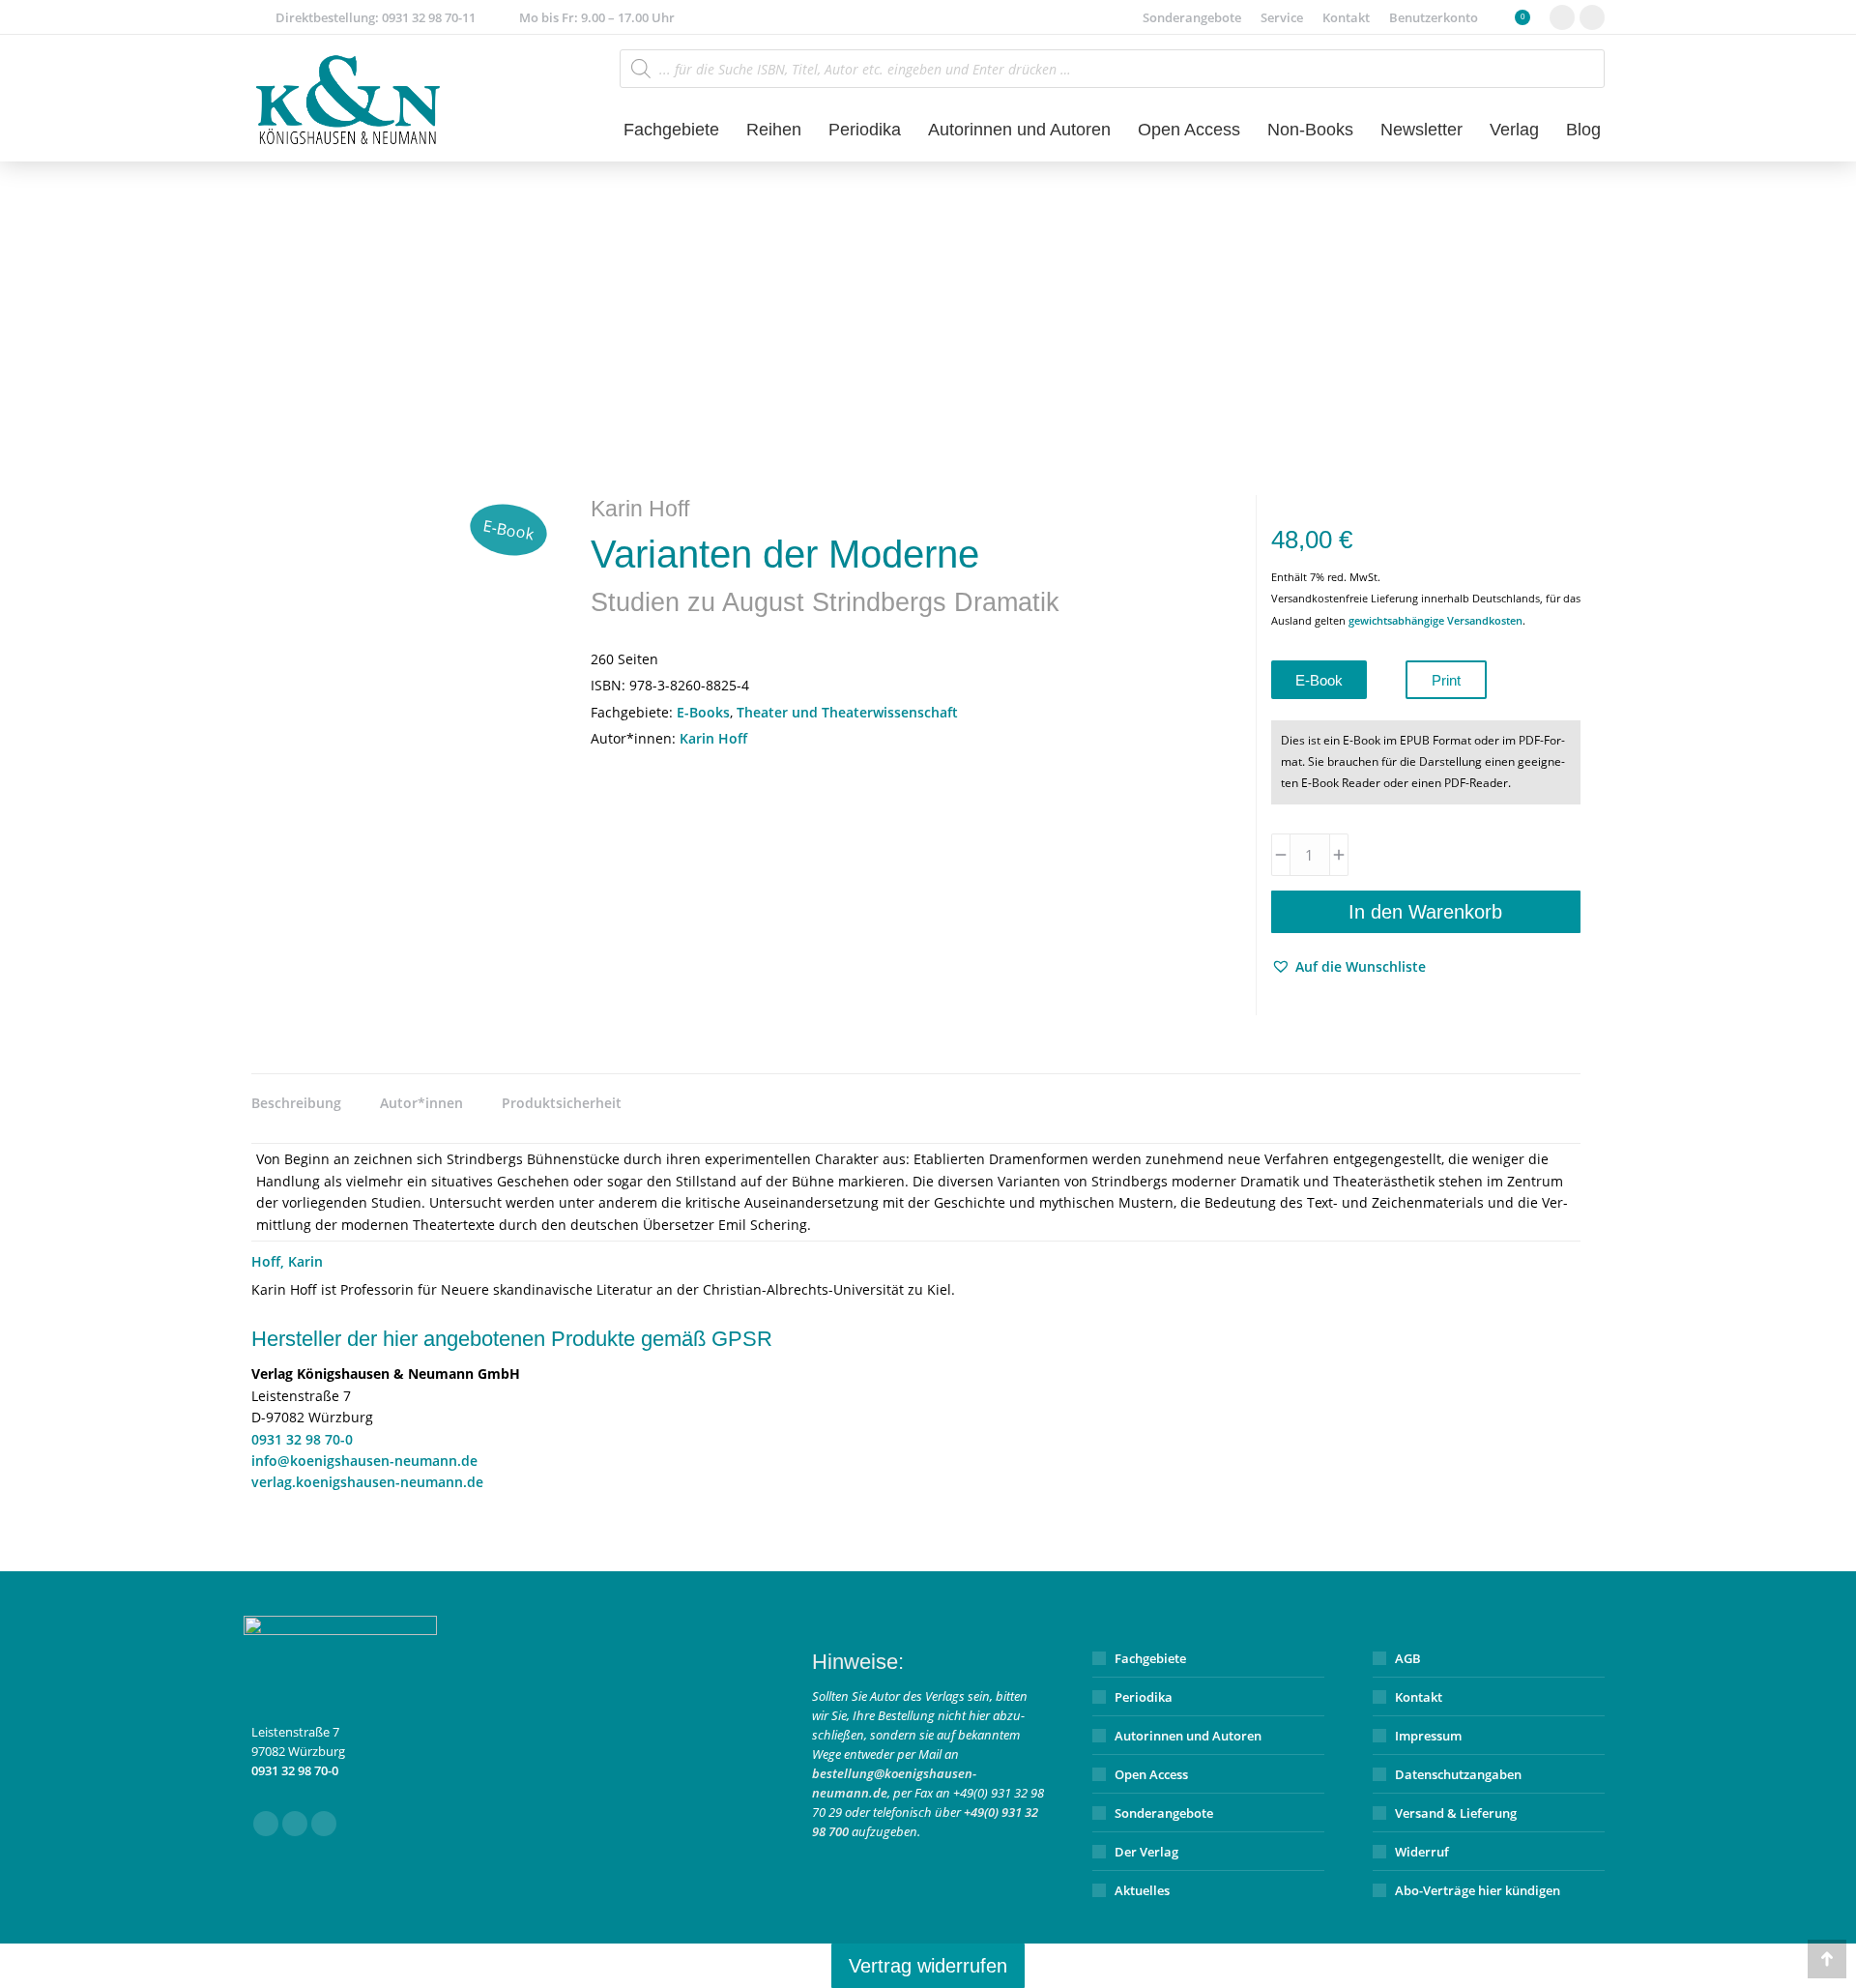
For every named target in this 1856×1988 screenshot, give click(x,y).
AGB (1408, 1658)
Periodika (1144, 1697)
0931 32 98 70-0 (302, 1439)
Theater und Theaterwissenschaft (847, 712)
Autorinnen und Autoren (1188, 1736)
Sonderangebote (1164, 1813)
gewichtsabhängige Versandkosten (1435, 620)
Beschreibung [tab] (296, 1103)
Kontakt (1419, 1697)
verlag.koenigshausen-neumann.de (367, 1482)
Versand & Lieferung (1456, 1813)
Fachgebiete (1150, 1658)
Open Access (1151, 1774)
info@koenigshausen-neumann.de (364, 1461)
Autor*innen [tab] (421, 1103)
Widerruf (1422, 1852)
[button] (1348, 967)
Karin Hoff (713, 738)
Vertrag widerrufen (928, 1966)
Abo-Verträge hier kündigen (1478, 1890)
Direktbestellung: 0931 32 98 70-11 (376, 17)
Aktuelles (1142, 1890)
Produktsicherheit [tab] (562, 1103)
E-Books (703, 712)
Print (1446, 680)
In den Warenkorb (1425, 912)
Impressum (1428, 1736)
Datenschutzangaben (1458, 1774)
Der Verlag (1146, 1852)
